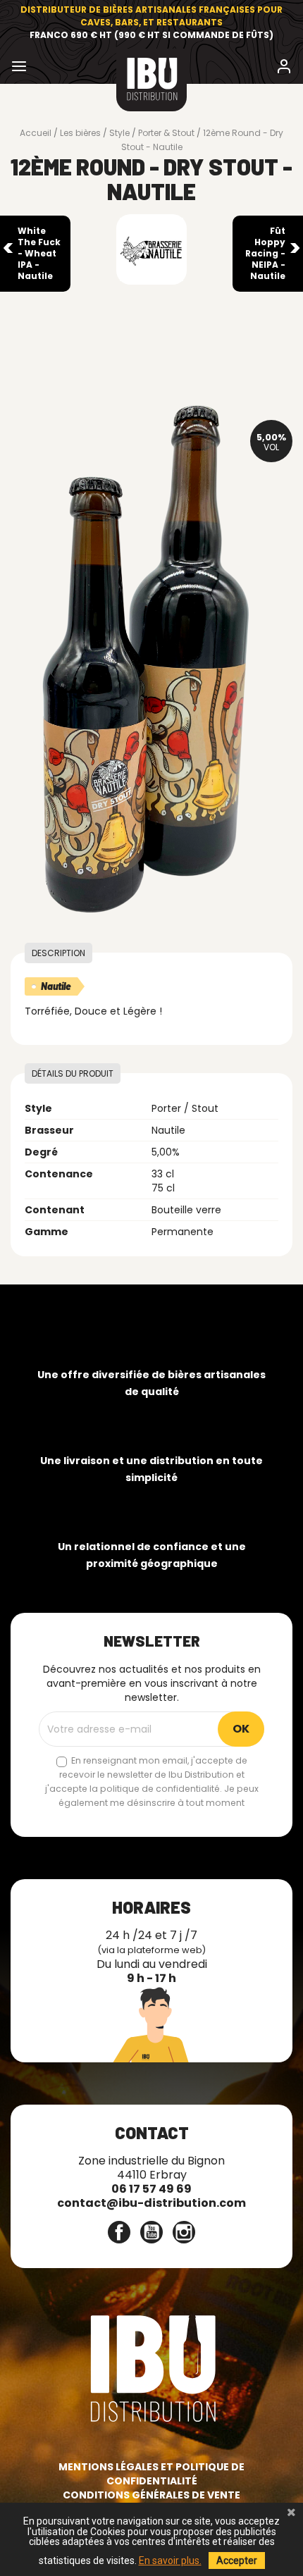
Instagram (184, 2232)
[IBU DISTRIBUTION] (151, 80)
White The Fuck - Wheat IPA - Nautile (39, 253)
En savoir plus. (170, 2560)
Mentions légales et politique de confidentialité (151, 2474)
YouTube (151, 2232)
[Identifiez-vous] (284, 69)
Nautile (56, 986)
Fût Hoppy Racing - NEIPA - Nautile (265, 253)
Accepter (237, 2560)
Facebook (119, 2232)
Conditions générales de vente (151, 2495)
